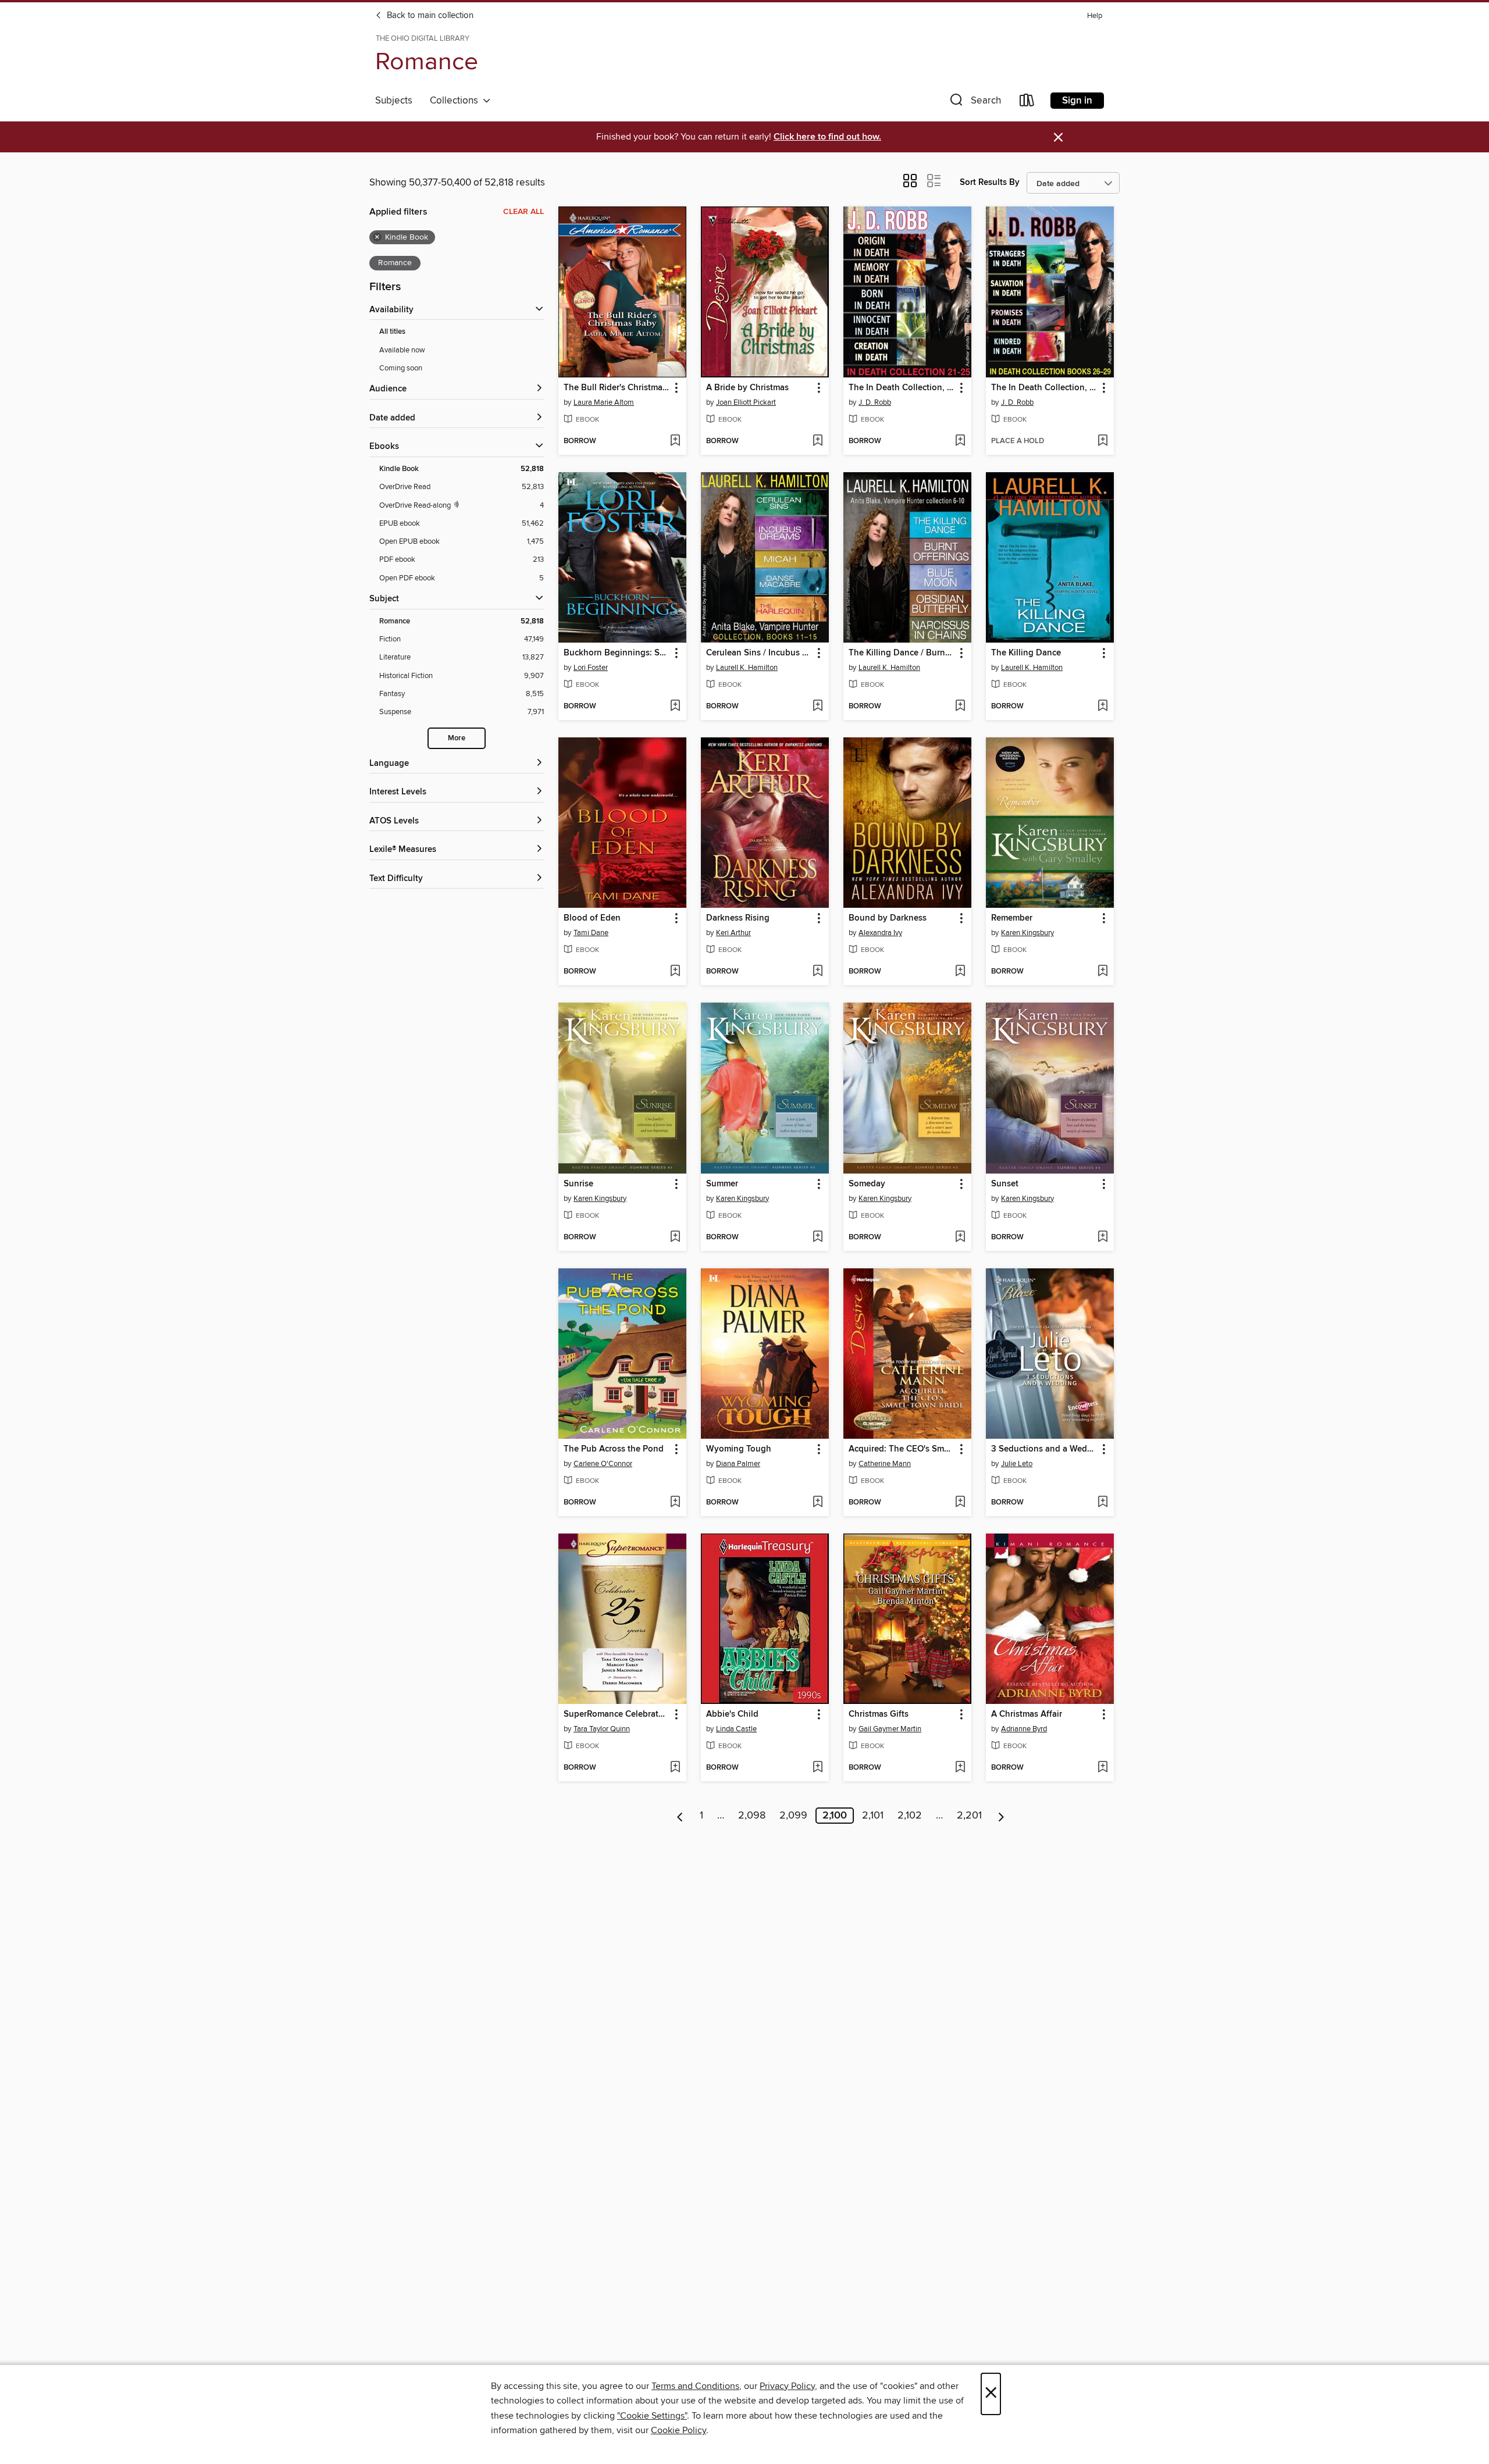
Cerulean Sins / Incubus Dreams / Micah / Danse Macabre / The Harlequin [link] (759, 653)
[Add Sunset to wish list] (1102, 1238)
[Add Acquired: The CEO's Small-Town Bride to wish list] (960, 1503)
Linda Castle (736, 1729)
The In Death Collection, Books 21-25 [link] (902, 388)
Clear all (523, 212)
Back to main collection (429, 16)
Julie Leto (1017, 1464)
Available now (402, 350)
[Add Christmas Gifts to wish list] (960, 1768)
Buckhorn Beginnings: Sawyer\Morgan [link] (617, 653)
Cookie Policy (678, 2430)
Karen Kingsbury (1027, 933)
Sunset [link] (1005, 1184)
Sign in (1077, 101)
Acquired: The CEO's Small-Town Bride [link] (902, 1449)
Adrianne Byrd (1024, 1729)
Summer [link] (722, 1184)
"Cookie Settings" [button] (652, 2416)
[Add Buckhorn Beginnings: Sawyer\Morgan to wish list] (675, 707)
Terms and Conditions (695, 2386)
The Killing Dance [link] (1026, 653)
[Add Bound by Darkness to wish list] (960, 972)
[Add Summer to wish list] (817, 1238)
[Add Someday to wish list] (960, 1238)
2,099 (793, 1816)
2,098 (752, 1816)
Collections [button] (456, 101)
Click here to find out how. (827, 137)
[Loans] (1027, 103)
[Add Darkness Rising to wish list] (817, 972)
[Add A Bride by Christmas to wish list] (817, 441)
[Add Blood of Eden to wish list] (675, 972)
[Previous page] (680, 1816)
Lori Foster (591, 668)
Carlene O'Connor (603, 1464)
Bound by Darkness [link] (888, 918)
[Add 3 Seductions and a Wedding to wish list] (1102, 1503)
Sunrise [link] (578, 1184)
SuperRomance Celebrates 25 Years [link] (617, 1714)
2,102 (910, 1816)
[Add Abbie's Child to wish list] (817, 1768)
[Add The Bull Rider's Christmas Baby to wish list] (675, 441)
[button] (974, 103)
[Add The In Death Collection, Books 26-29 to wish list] (1102, 441)
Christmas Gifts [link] (879, 1714)
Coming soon (401, 368)
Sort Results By (990, 182)
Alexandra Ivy (880, 933)
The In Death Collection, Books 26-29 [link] (1044, 388)
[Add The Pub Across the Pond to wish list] (675, 1503)
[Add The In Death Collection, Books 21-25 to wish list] (960, 441)
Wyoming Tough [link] (739, 1449)
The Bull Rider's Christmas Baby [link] (617, 388)
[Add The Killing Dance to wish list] (1102, 707)
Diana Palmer (738, 1464)
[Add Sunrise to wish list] (675, 1238)
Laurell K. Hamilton (747, 668)
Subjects (394, 101)
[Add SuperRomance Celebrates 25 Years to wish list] (675, 1768)
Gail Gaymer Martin (890, 1729)
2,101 (873, 1816)
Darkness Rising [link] (738, 918)
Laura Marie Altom (604, 402)
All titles (392, 332)
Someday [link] (867, 1184)
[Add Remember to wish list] (1102, 972)
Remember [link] (1012, 918)
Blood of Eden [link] (592, 918)
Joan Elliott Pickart (746, 402)
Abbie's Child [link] (732, 1714)
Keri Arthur (733, 933)
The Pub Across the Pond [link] (614, 1449)
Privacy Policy (787, 2386)
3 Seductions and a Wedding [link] (1044, 1449)
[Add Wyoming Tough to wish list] (817, 1503)
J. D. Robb (875, 402)
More (457, 738)
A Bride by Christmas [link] (747, 388)
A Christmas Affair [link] (1027, 1714)
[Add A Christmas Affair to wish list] (1102, 1768)
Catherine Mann (885, 1464)
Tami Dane (591, 933)
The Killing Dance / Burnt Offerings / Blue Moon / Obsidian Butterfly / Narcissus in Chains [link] (902, 653)
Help (1095, 16)
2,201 (969, 1816)
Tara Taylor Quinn (602, 1729)
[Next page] (1001, 1816)
